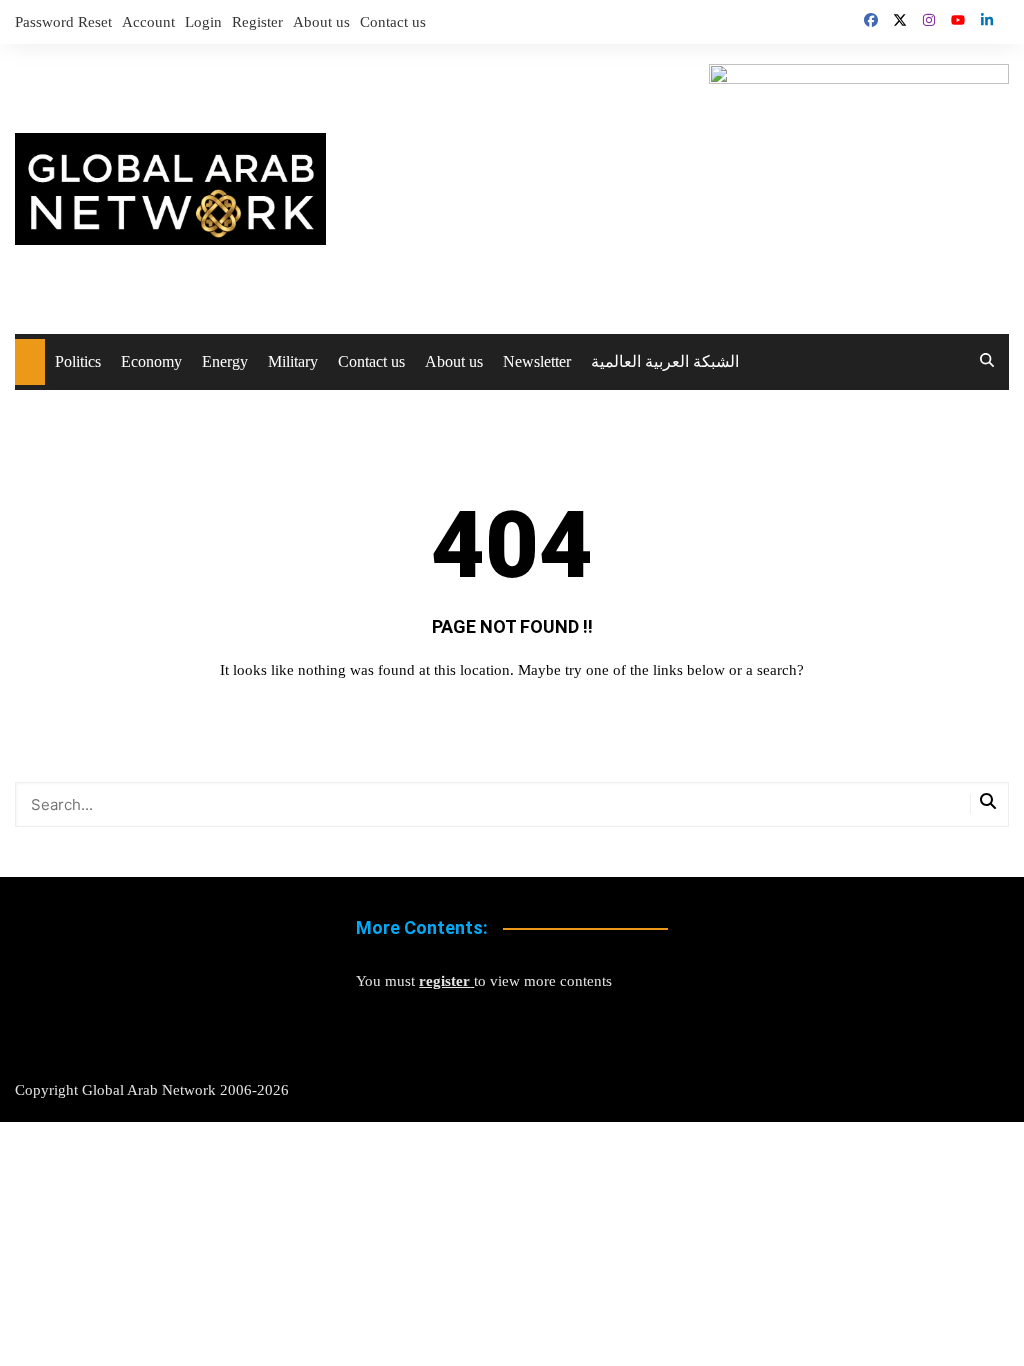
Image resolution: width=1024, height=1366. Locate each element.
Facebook (871, 20)
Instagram (929, 20)
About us (321, 22)
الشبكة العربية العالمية (665, 361)
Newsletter (537, 361)
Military (293, 361)
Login (203, 22)
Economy (151, 361)
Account (148, 22)
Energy (225, 361)
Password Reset (63, 22)
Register (257, 22)
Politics (78, 361)
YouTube (958, 20)
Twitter (900, 20)
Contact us (393, 22)
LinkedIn (987, 20)
